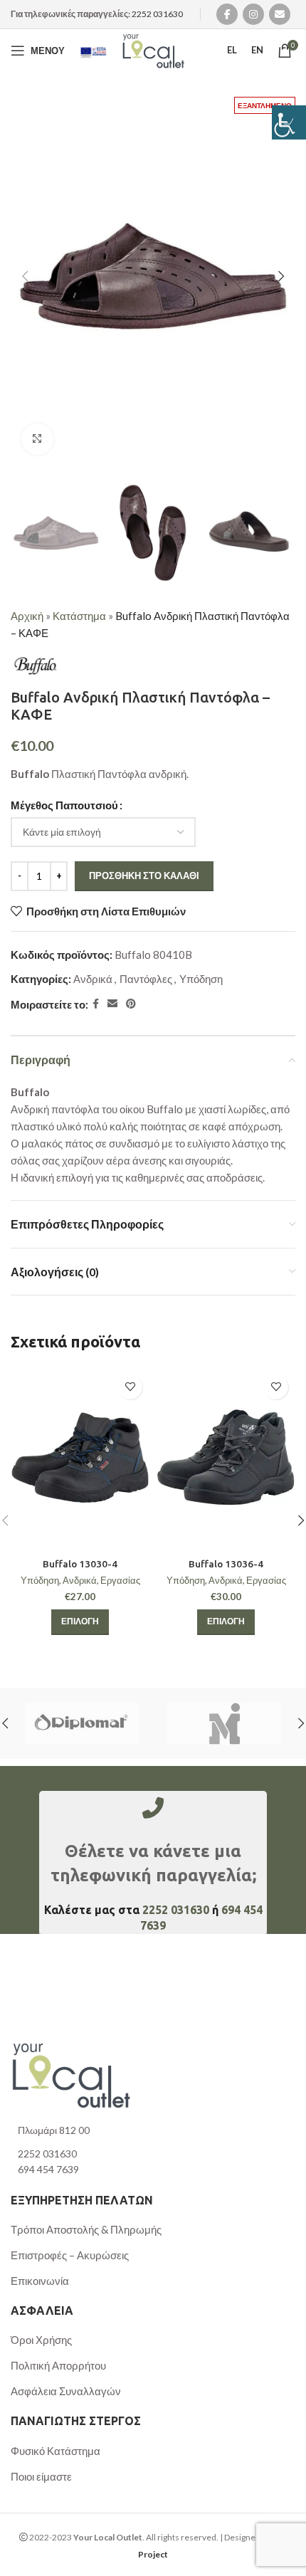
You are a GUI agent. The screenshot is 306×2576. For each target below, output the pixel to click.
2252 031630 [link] (157, 14)
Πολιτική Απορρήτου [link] (58, 2365)
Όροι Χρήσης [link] (41, 2340)
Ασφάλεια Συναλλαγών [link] (66, 2391)
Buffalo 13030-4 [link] (80, 1564)
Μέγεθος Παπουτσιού (64, 805)
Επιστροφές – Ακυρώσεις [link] (70, 2255)
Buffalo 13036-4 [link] (226, 1564)
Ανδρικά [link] (93, 979)
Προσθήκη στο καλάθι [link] (144, 876)
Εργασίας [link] (120, 1580)
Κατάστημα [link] (79, 616)
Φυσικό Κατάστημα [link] (56, 2451)
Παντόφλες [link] (146, 979)
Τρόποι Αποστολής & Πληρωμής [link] (86, 2229)
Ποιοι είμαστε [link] (41, 2476)
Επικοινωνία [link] (40, 2281)
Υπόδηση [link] (201, 979)
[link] (289, 122)
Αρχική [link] (27, 616)
